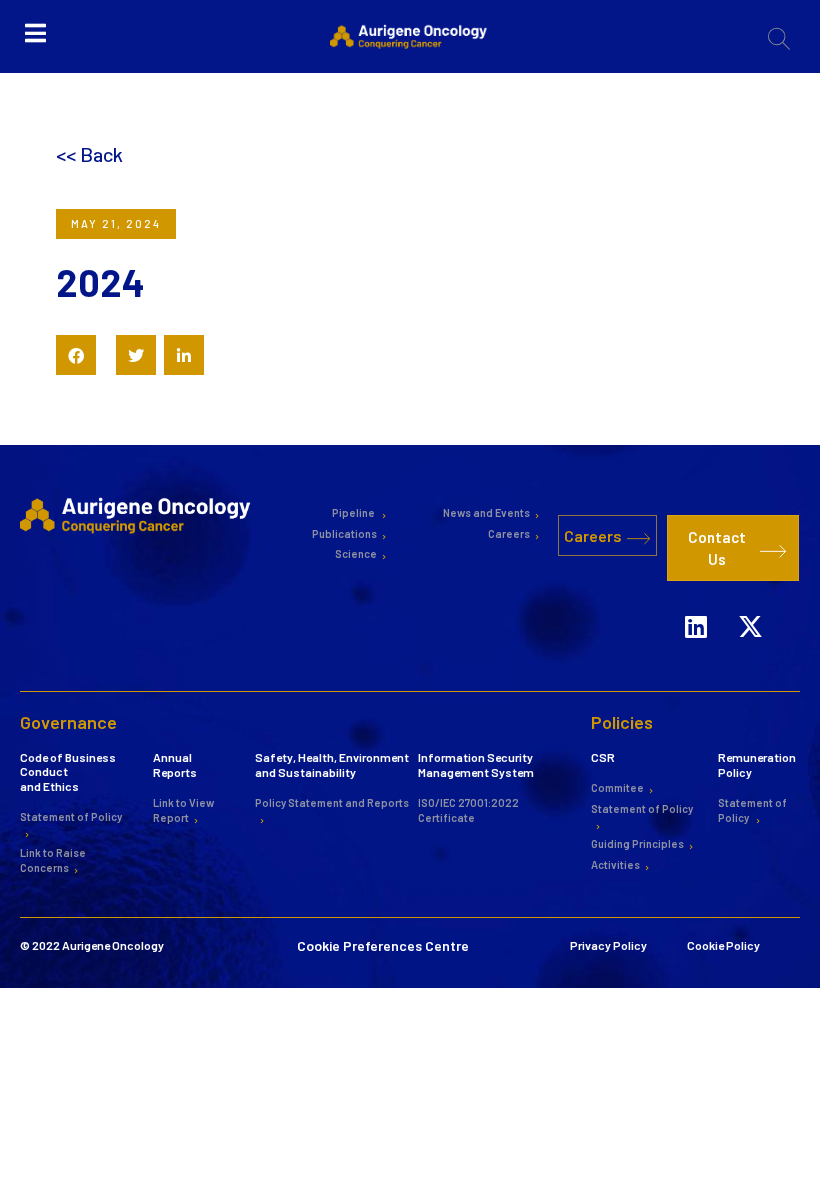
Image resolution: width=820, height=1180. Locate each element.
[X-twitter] (751, 626)
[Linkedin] (696, 626)
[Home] (137, 514)
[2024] (76, 355)
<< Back (89, 154)
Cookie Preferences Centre (383, 946)
